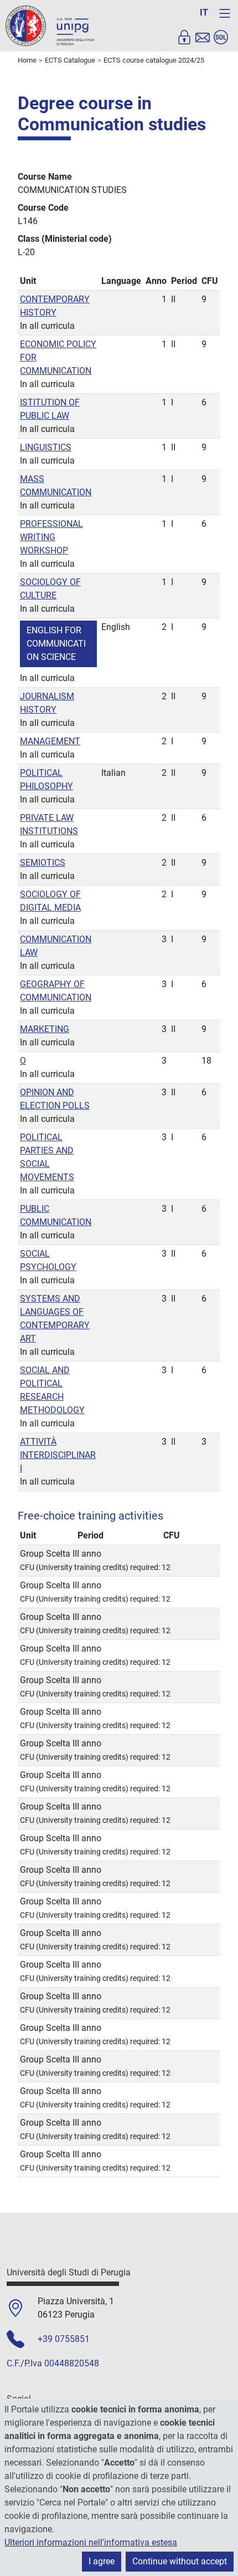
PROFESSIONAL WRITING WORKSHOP (51, 537)
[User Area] (184, 37)
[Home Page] (50, 25)
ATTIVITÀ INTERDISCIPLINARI (58, 1455)
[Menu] (225, 13)
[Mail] (203, 37)
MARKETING (45, 1029)
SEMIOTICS (43, 863)
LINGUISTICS (46, 447)
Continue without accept (180, 2561)
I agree (102, 2561)
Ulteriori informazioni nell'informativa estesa (91, 2542)
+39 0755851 (64, 2339)
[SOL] (221, 37)
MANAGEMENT (50, 741)
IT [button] (204, 12)
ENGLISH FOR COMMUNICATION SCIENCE (56, 644)
